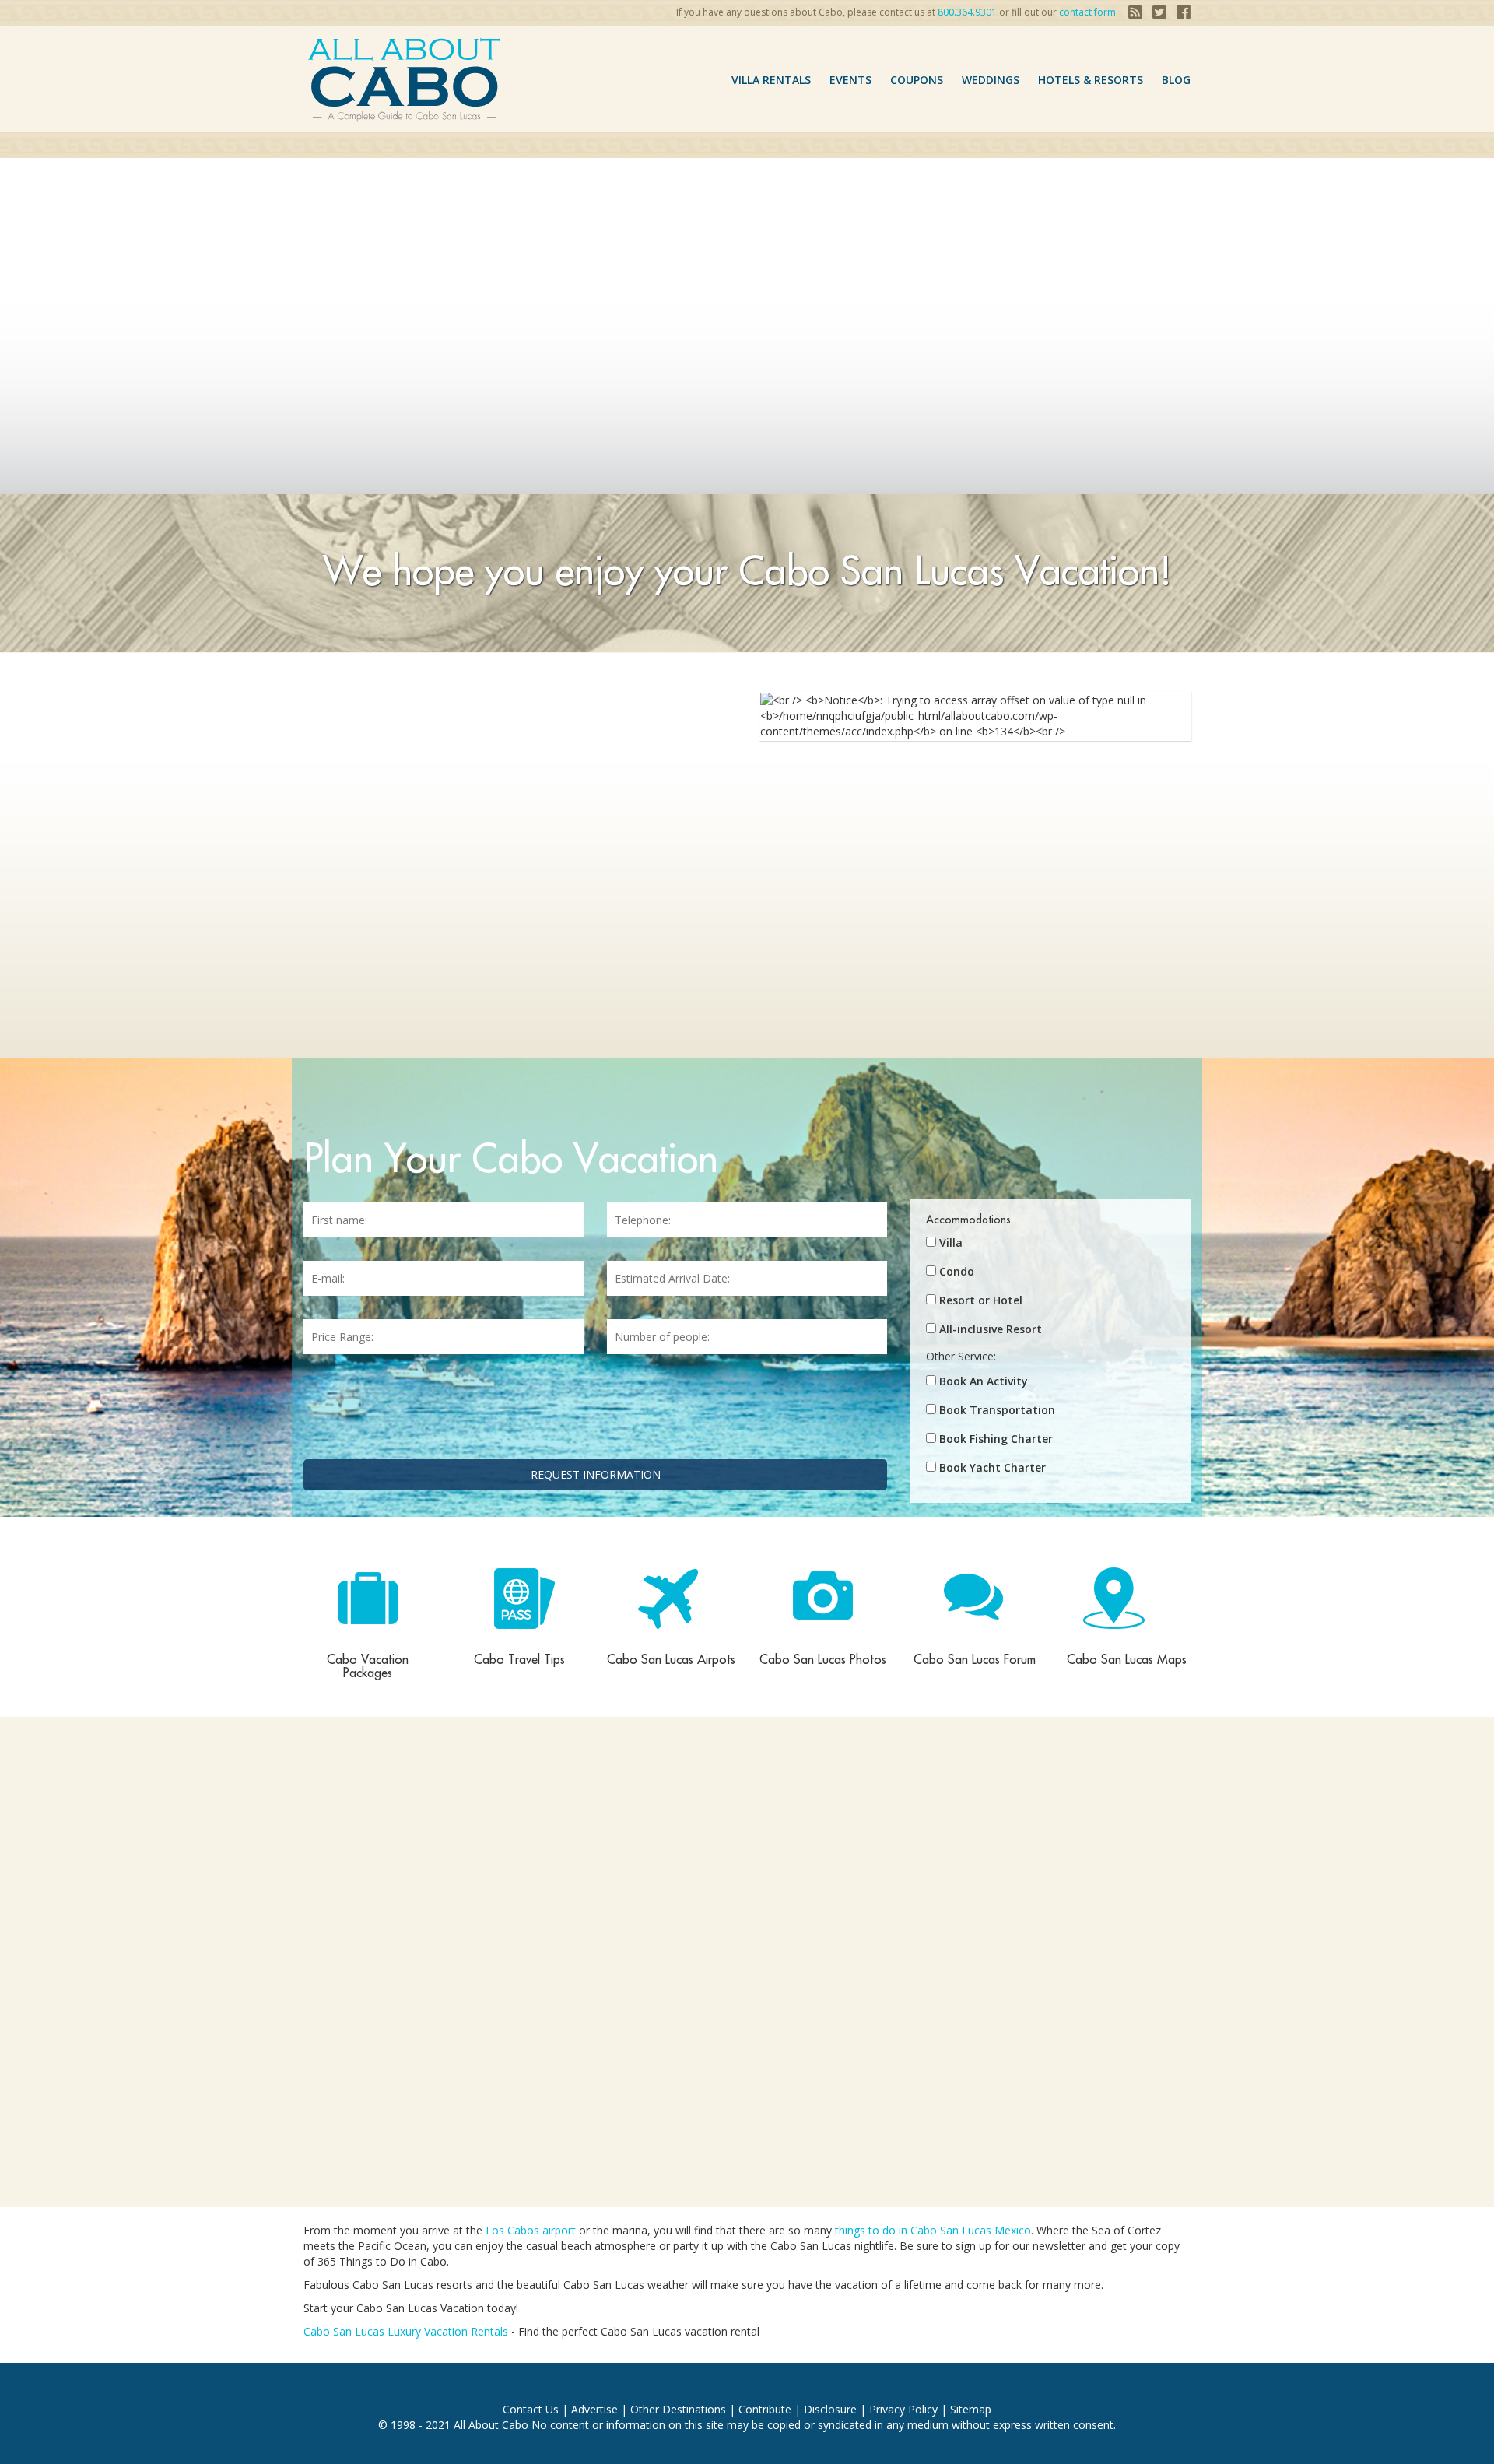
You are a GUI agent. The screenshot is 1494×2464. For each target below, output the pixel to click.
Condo (957, 1271)
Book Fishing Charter (996, 1439)
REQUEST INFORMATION (596, 1474)
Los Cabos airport (531, 2230)
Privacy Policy (903, 2409)
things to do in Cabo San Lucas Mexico (933, 2230)
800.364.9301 (967, 12)
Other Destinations (678, 2409)
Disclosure (830, 2409)
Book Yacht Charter (992, 1467)
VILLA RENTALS (771, 80)
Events (850, 80)
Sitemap (971, 2409)
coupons (917, 80)
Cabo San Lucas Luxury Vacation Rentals (406, 2331)
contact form (1087, 12)
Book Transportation (997, 1410)
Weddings (991, 80)
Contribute (765, 2409)
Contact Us (531, 2409)
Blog (1176, 80)
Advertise (594, 2409)
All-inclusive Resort (991, 1329)
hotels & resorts (1091, 80)
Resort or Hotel (981, 1300)
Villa (951, 1243)
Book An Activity (984, 1381)
